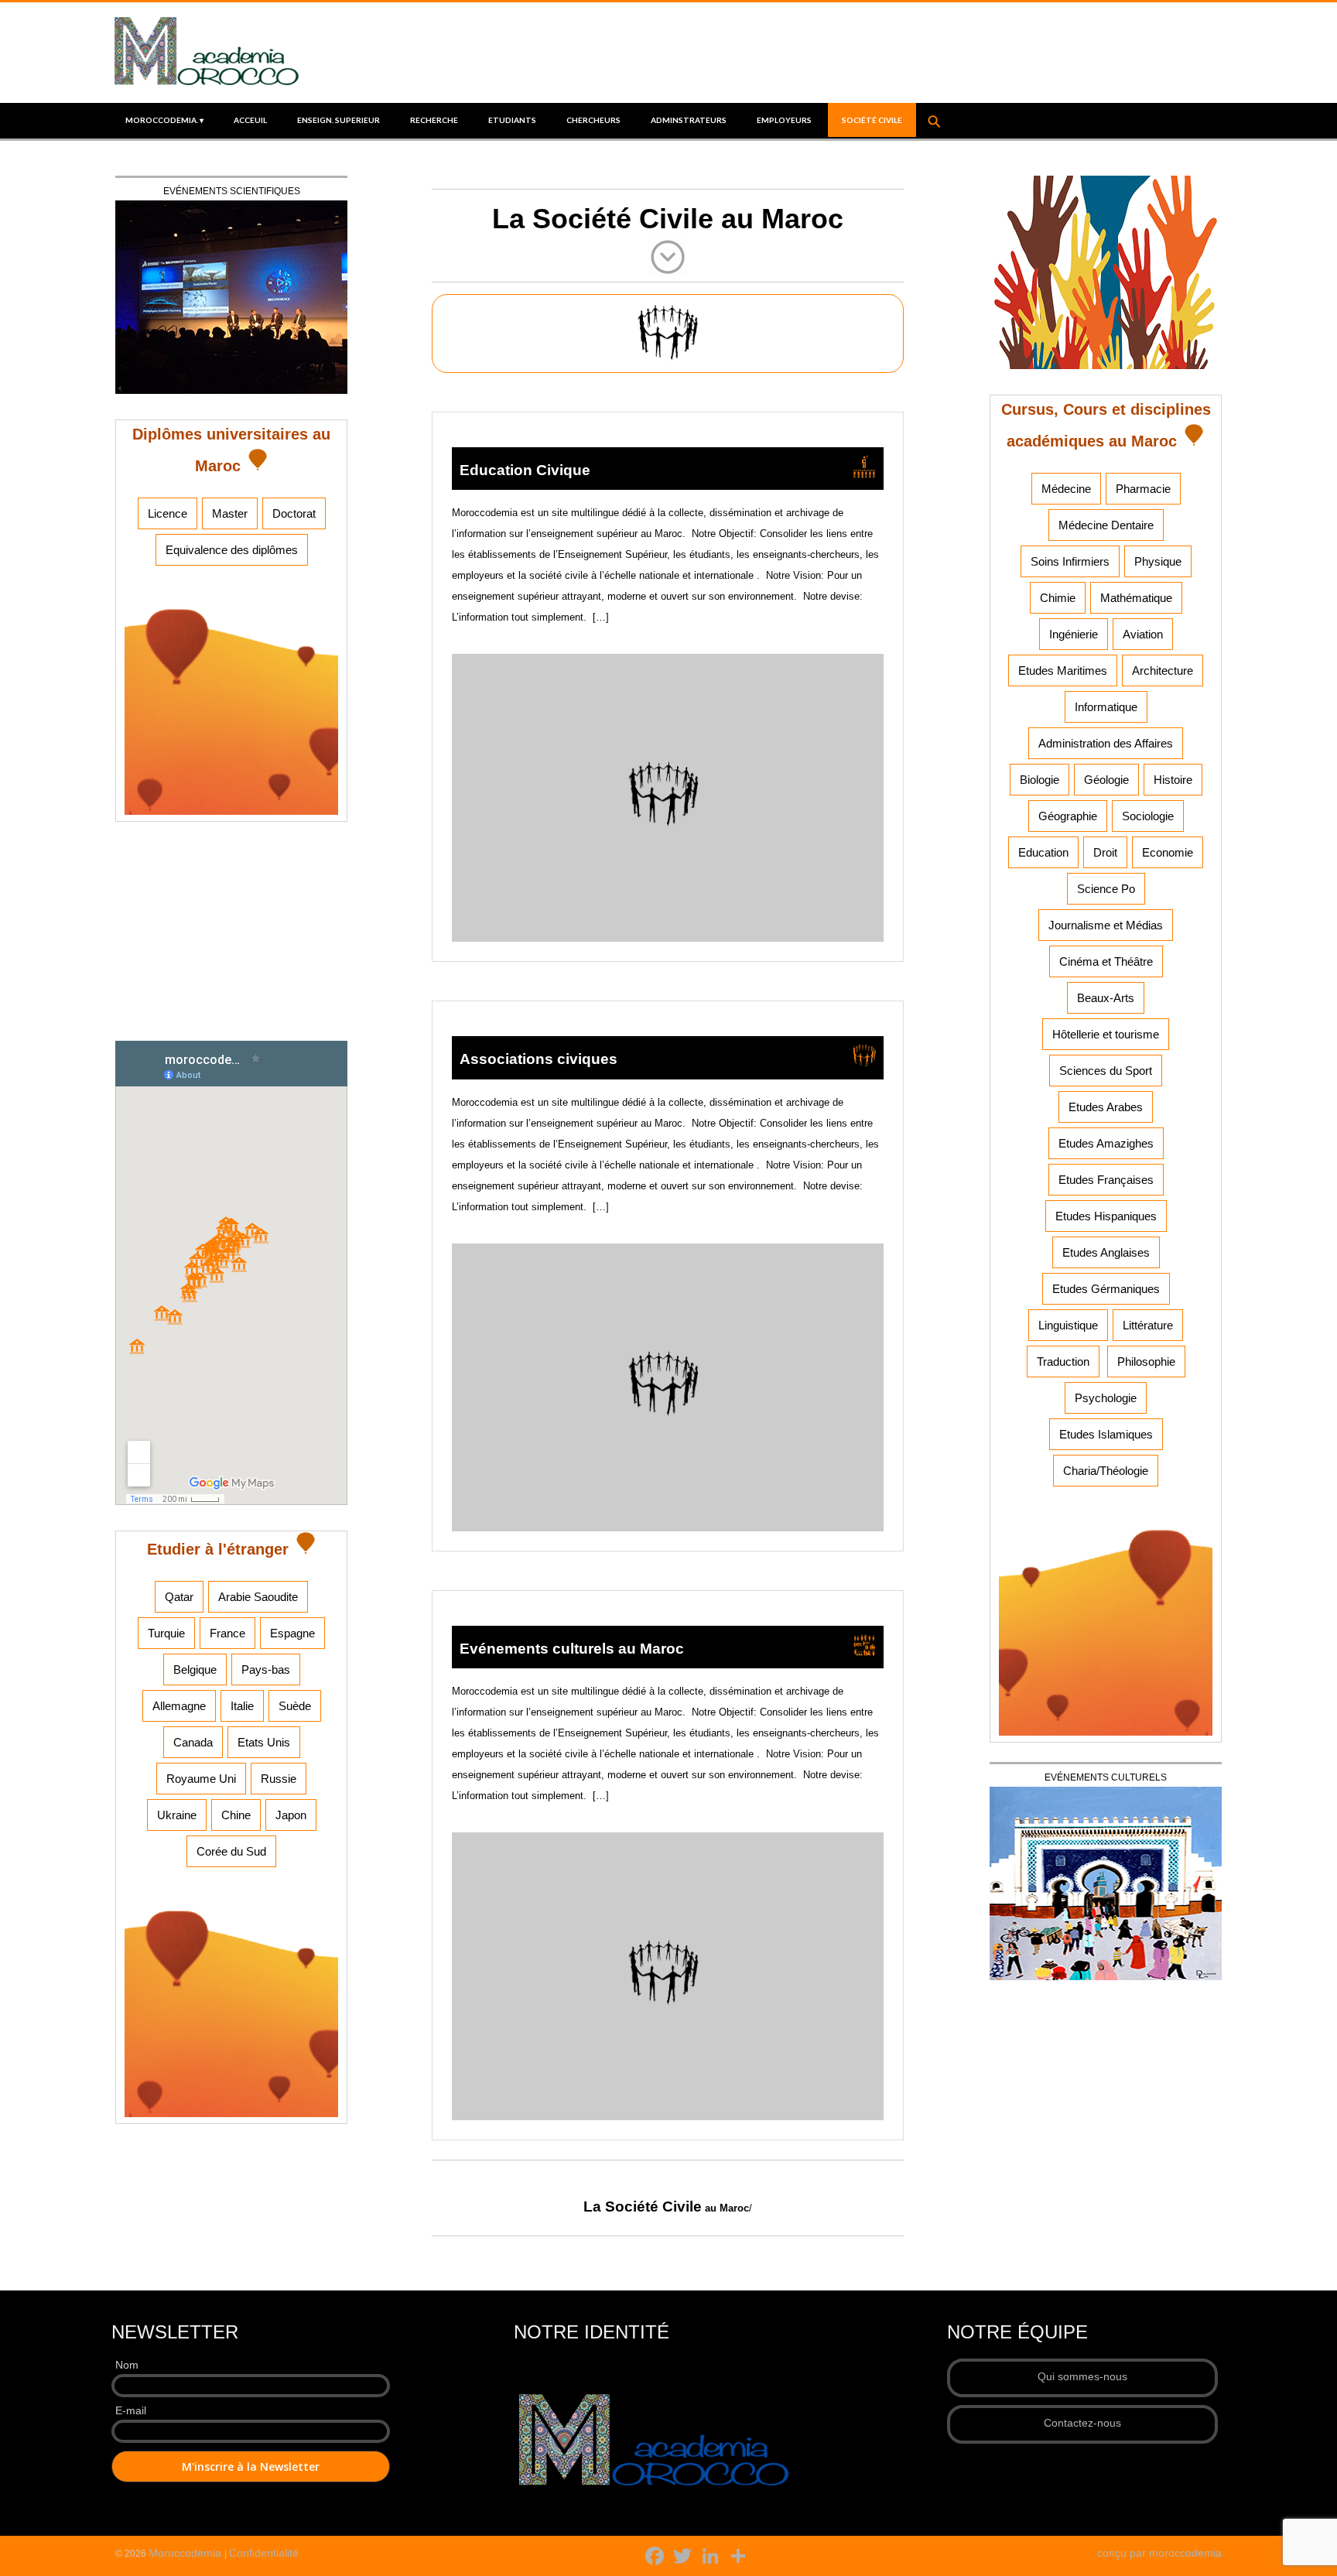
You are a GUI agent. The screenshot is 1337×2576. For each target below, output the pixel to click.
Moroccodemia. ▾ (164, 120)
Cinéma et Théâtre (1106, 961)
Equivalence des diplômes (232, 550)
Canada (193, 1742)
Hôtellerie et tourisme (1106, 1034)
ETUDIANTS (512, 120)
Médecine (1066, 489)
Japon (291, 1815)
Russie (279, 1779)
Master (230, 513)
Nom (127, 2365)
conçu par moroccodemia (1159, 2553)
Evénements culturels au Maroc (572, 1649)
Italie (242, 1706)
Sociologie (1148, 816)
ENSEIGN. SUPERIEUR (339, 120)
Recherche (434, 120)
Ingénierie (1074, 634)
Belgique (195, 1669)
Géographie (1068, 816)
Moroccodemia (186, 2553)
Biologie (1040, 780)
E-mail (131, 2410)
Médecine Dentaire (1106, 525)
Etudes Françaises (1106, 1180)
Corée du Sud (231, 1851)
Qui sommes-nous (1082, 2376)
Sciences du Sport (1106, 1071)
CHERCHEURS (593, 120)
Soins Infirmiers (1070, 561)
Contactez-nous (1082, 2423)
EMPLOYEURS (784, 120)
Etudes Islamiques (1106, 1434)
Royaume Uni (201, 1779)
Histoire (1173, 780)
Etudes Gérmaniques (1106, 1289)
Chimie (1058, 598)
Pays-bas (266, 1669)
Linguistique (1068, 1325)
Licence (168, 513)
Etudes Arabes (1106, 1107)
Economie (1168, 852)
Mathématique (1136, 598)
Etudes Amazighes (1106, 1143)
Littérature (1148, 1325)
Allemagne (179, 1706)
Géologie (1106, 780)
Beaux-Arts (1106, 998)
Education (1043, 852)
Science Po (1106, 889)
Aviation (1143, 634)
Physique (1158, 561)
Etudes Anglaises (1106, 1252)
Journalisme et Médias (1106, 925)
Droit (1105, 852)
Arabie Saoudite (258, 1597)
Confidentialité (264, 2553)
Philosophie (1146, 1362)
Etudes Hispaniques (1106, 1216)
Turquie (166, 1633)
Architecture (1163, 671)
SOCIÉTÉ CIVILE (872, 120)
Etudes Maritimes (1063, 671)
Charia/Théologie (1106, 1471)
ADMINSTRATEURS (689, 120)
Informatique (1106, 707)
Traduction (1063, 1362)
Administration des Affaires (1106, 743)
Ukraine (177, 1815)
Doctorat (294, 513)
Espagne (292, 1633)
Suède (295, 1706)
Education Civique (525, 470)
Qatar (179, 1597)
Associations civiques (539, 1059)
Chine (236, 1815)
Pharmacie (1143, 489)
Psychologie (1106, 1398)
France (227, 1633)
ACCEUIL (250, 120)
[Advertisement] (231, 938)
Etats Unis (264, 1742)
